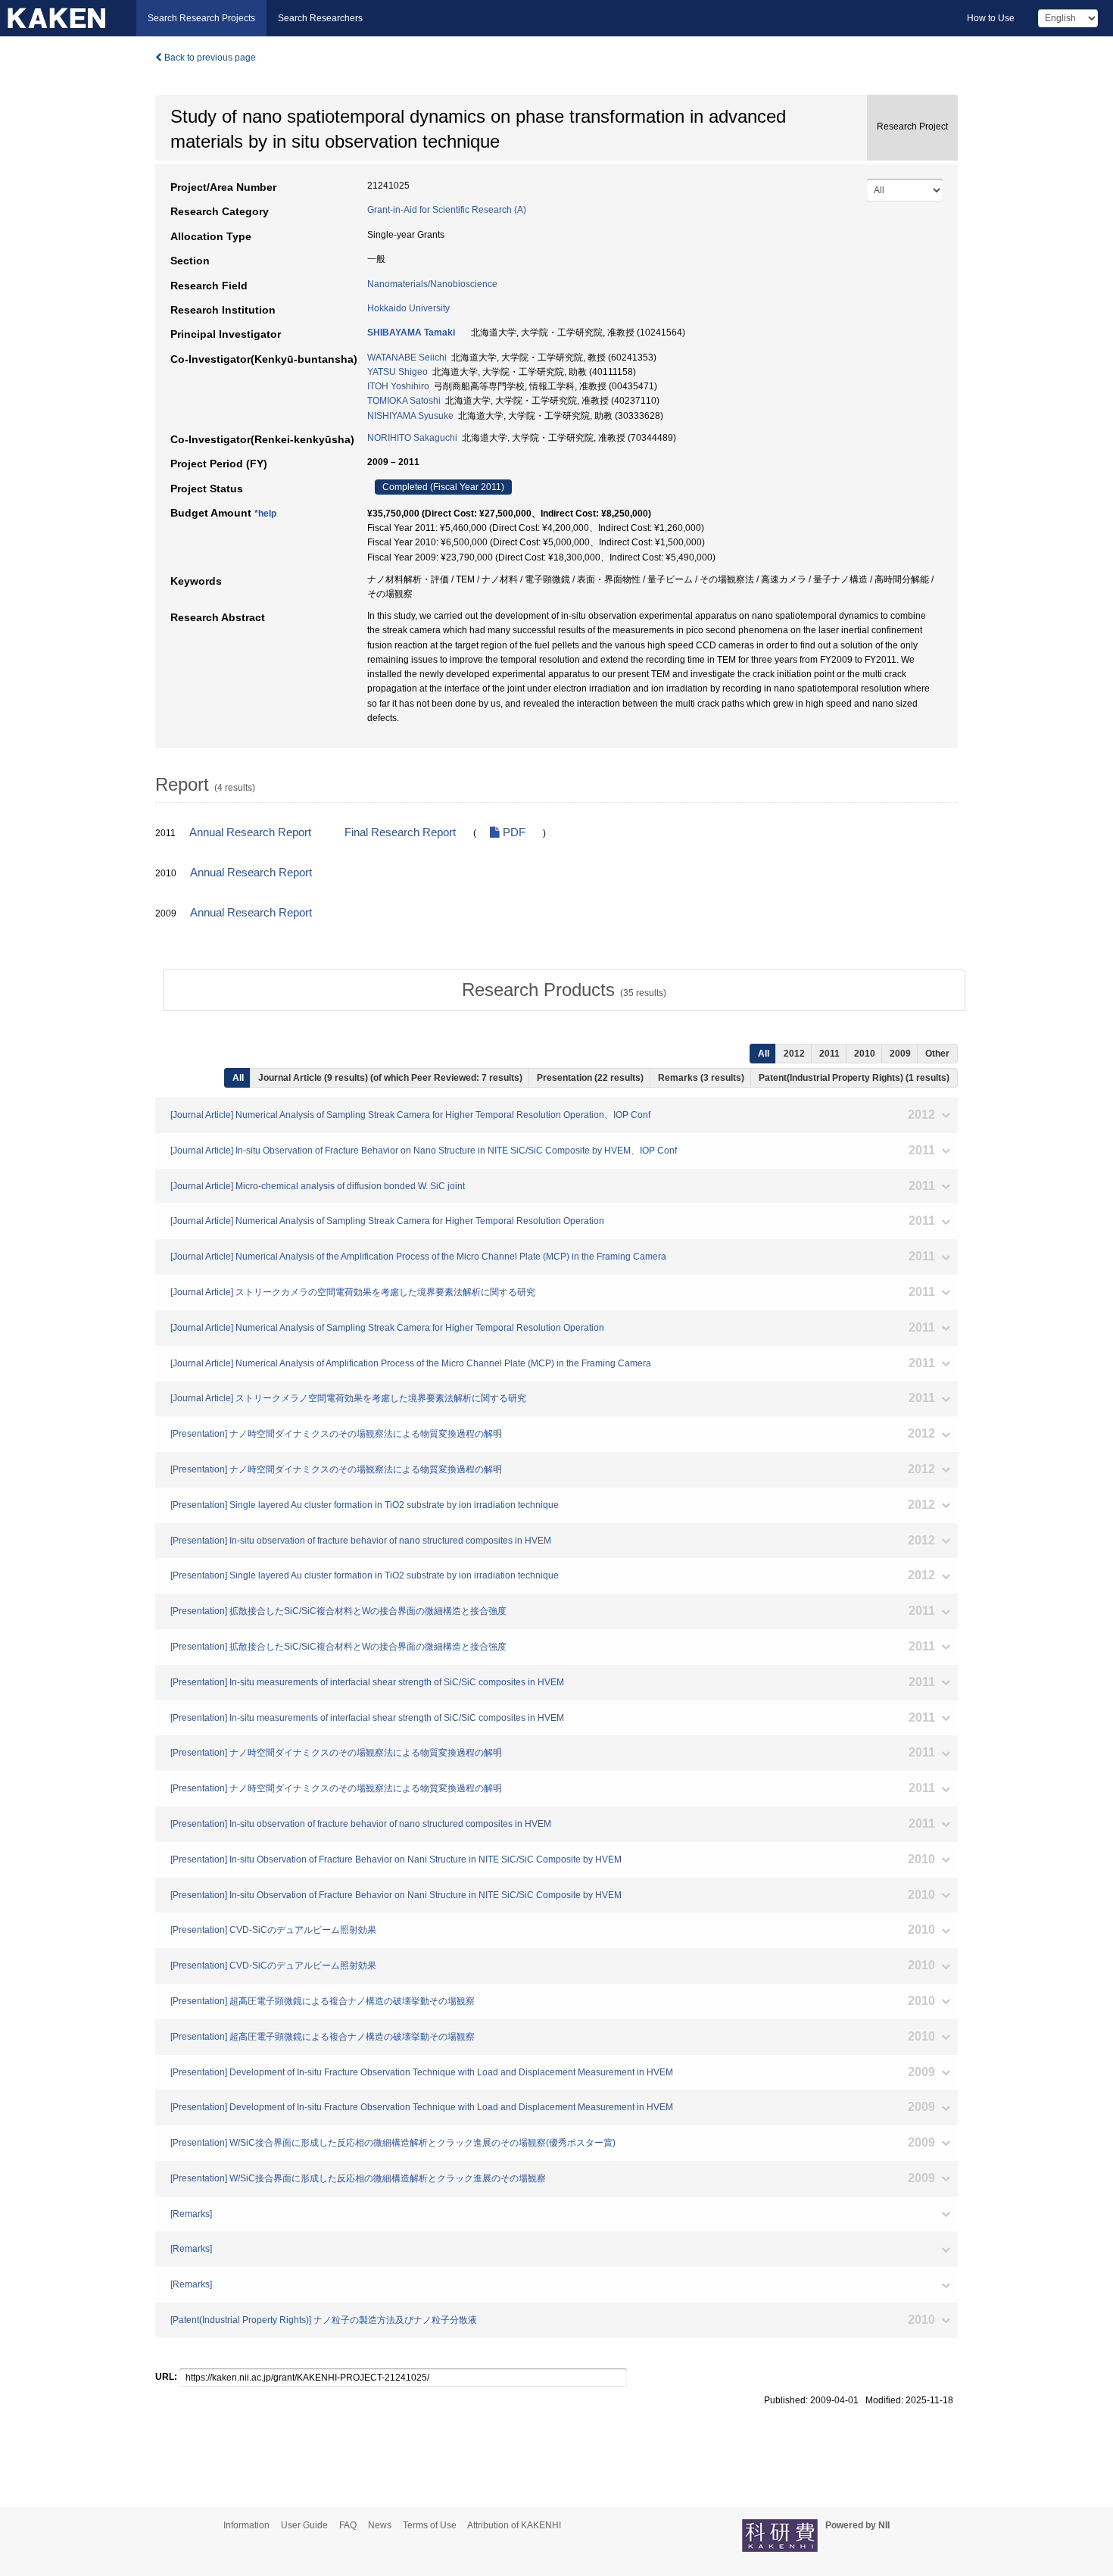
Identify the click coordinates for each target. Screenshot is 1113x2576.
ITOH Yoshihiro (398, 386)
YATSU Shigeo (397, 372)
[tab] (564, 990)
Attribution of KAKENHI (514, 2525)
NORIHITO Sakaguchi (412, 438)
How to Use (991, 18)
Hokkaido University (408, 308)
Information (246, 2525)
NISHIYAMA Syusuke (410, 416)
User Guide (304, 2525)
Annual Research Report (250, 832)
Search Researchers (320, 18)
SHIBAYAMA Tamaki (411, 333)
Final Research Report (400, 832)
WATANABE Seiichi (407, 358)
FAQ (348, 2525)
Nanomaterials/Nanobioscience (432, 284)
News (380, 2525)
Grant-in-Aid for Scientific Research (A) (447, 210)
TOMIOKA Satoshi (404, 401)
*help (265, 514)
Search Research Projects (201, 18)
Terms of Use (430, 2525)
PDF (513, 832)
